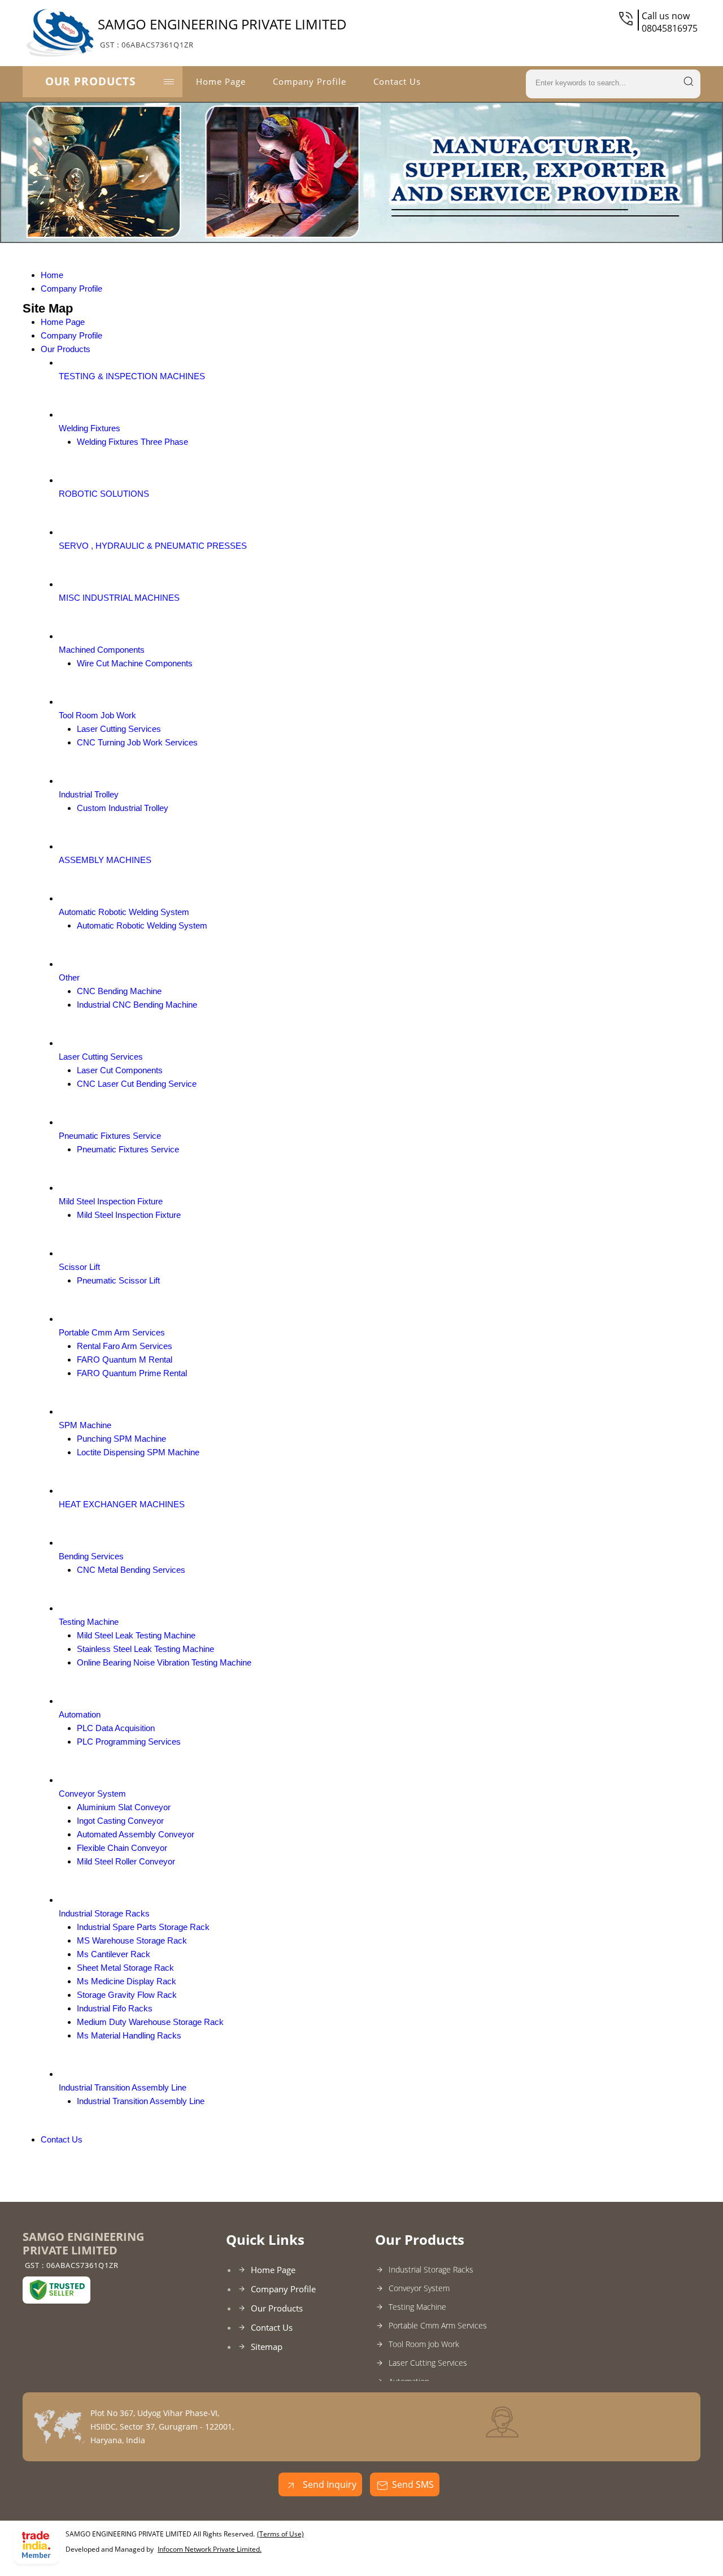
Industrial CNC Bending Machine (137, 1005)
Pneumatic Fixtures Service (110, 1136)
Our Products (90, 81)
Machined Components (102, 650)
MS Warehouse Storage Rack (132, 1940)
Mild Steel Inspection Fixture (111, 1201)
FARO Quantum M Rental (125, 1359)
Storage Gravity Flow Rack (127, 1995)
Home (52, 275)
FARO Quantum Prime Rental (132, 1373)
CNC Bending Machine (119, 991)
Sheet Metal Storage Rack (125, 1968)
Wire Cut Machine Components (135, 663)
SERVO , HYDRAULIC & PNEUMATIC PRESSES (153, 546)
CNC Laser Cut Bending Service (137, 1084)
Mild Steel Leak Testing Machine (136, 1635)
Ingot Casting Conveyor (120, 1821)
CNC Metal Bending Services (131, 1570)
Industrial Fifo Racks (115, 2008)
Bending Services (91, 1556)
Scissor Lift (79, 1267)
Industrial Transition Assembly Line (123, 2087)
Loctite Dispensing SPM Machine (138, 1452)
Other (69, 977)
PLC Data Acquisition (116, 1728)
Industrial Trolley (89, 794)
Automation (80, 1714)
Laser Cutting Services (119, 729)
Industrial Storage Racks (104, 1913)
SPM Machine (85, 1425)
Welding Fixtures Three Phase (132, 442)
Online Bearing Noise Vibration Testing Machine (164, 1662)
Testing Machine (89, 1622)
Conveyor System (92, 1794)
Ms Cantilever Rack (114, 1954)
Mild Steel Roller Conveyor (126, 1861)
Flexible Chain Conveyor (122, 1848)
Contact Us (397, 81)
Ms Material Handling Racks (129, 2035)
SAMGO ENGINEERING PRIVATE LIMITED (222, 32)
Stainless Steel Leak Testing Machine (145, 1649)
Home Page (221, 81)
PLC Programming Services (129, 1742)
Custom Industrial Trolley (123, 808)
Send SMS (413, 2484)
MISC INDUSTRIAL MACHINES (119, 598)
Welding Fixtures (90, 428)
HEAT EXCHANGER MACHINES (122, 1504)
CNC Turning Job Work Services (137, 742)
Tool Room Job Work (97, 715)
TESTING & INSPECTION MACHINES (132, 376)
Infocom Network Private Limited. (210, 2549)
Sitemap (267, 2347)
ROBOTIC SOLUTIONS (104, 494)
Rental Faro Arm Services (125, 1346)
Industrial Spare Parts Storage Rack (143, 1927)
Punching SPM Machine (121, 1439)
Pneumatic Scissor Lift (118, 1280)
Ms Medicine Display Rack (127, 1981)
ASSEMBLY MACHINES (105, 860)
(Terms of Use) (280, 2534)
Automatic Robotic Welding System (124, 912)
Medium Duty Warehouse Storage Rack (150, 2022)
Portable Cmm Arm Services (112, 1332)
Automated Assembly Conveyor (136, 1834)
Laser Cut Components (120, 1070)
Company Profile (310, 81)
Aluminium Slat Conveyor (124, 1807)
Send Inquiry (328, 2484)
